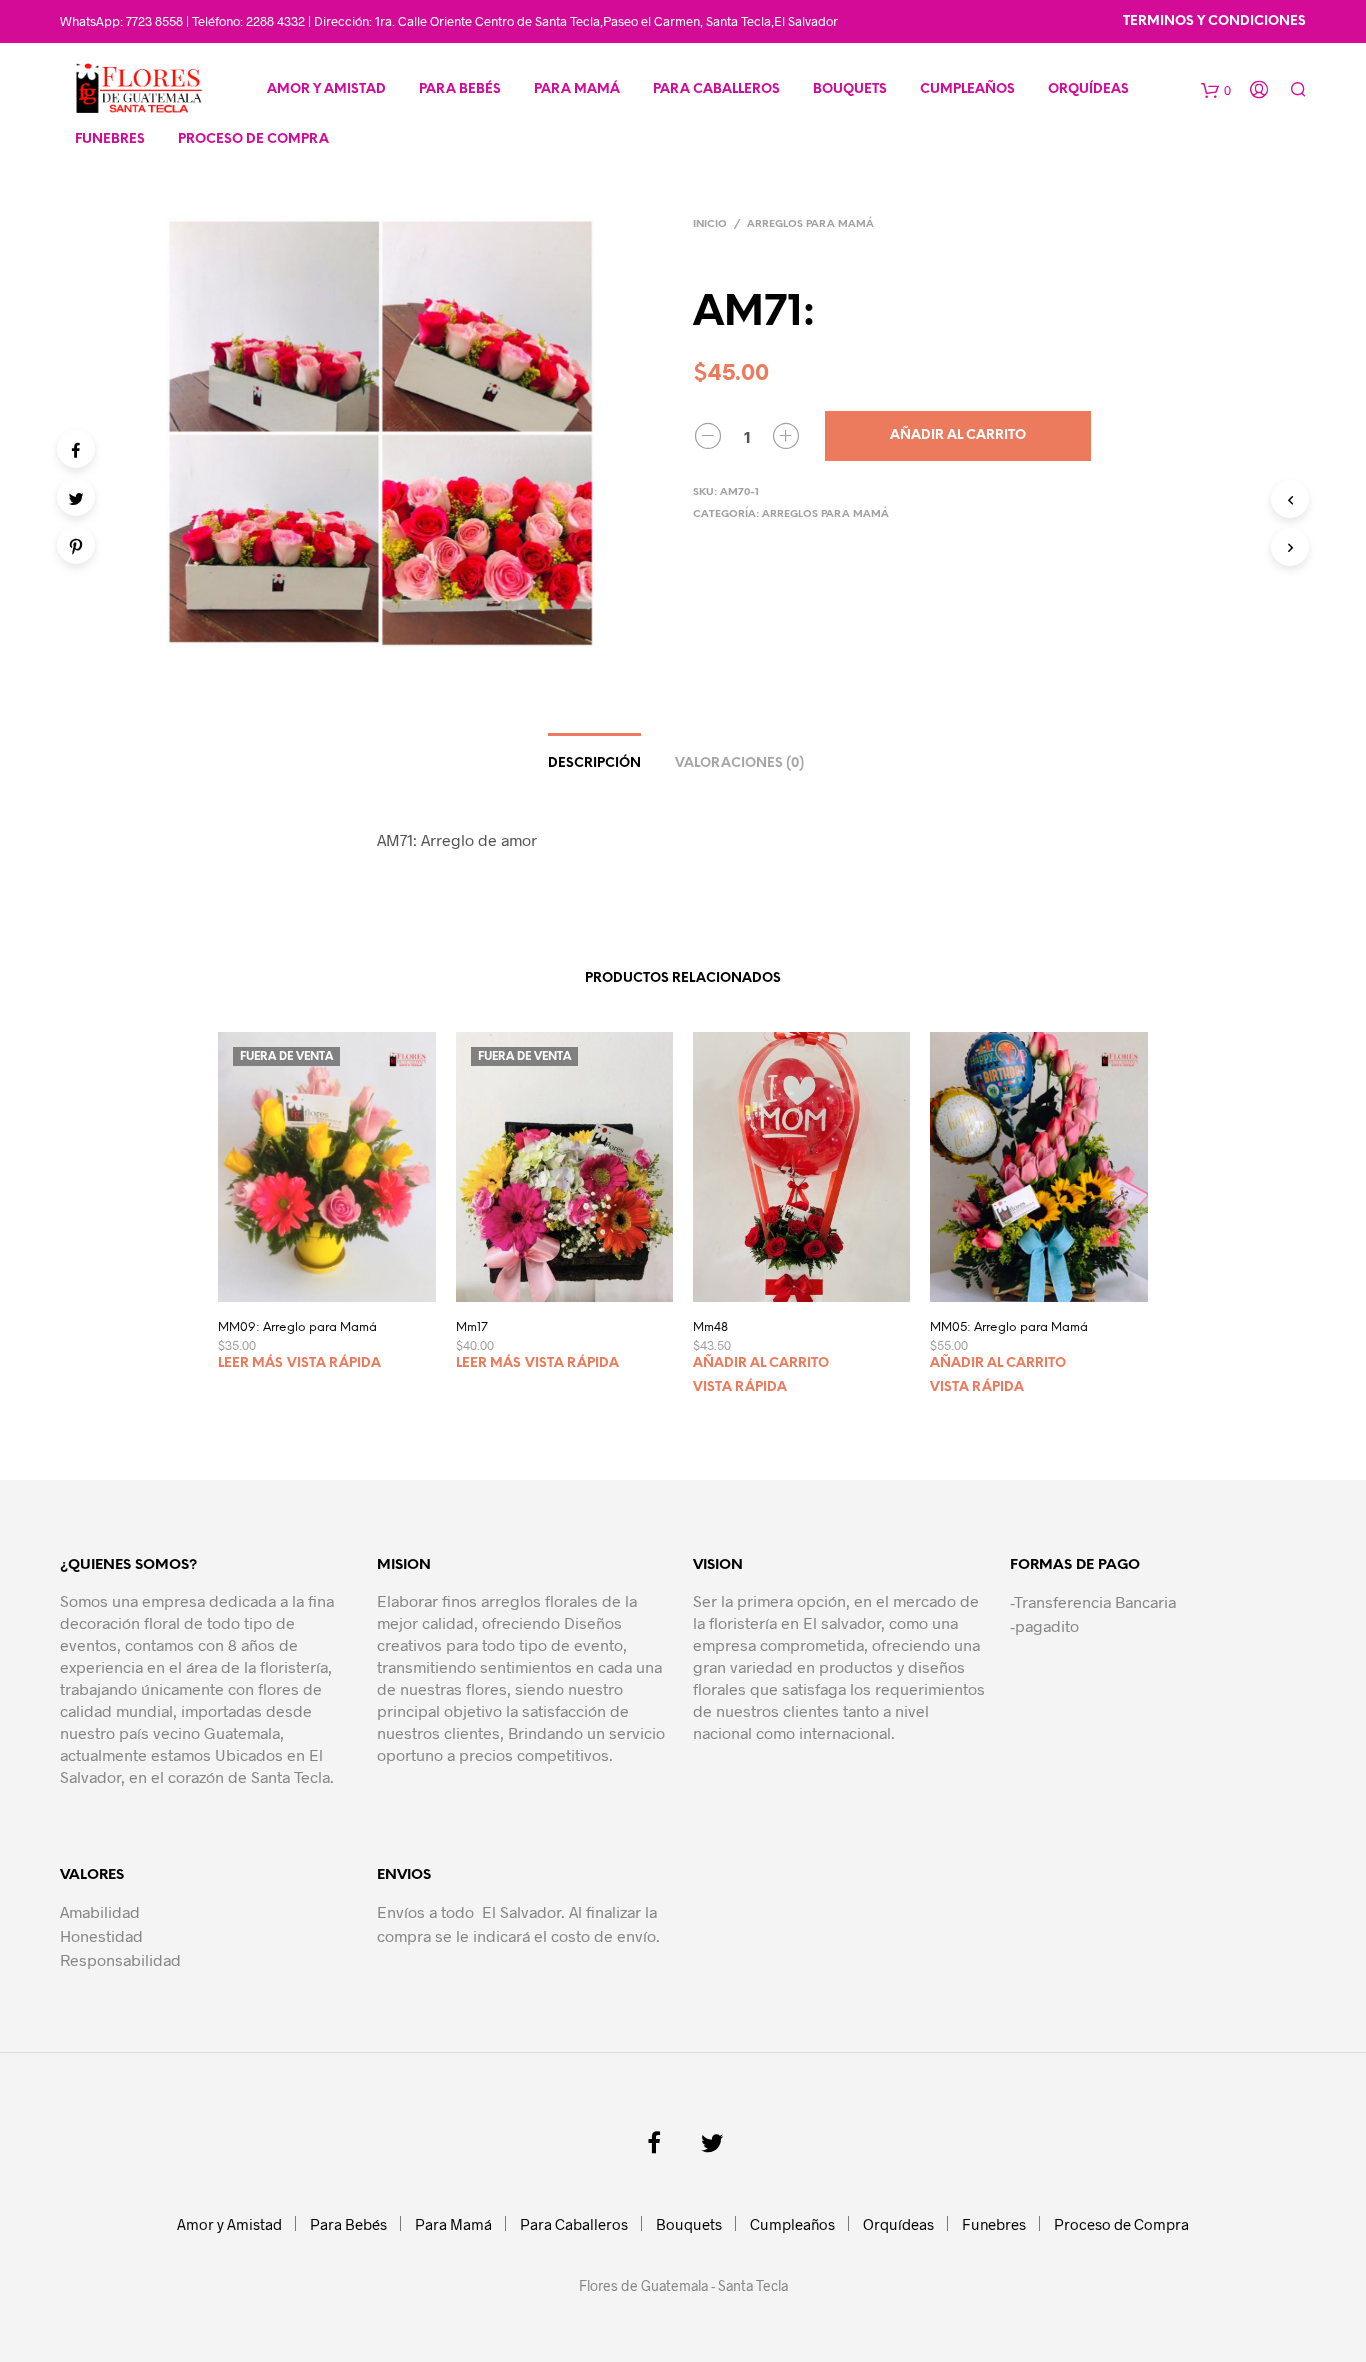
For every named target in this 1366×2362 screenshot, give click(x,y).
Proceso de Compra (253, 139)
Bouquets (850, 89)
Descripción (594, 763)
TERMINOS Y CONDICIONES (1214, 21)
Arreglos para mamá (810, 224)
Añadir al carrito (958, 435)
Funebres (110, 139)
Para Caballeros (716, 89)
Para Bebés (460, 89)
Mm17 (472, 1327)
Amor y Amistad (326, 89)
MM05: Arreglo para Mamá (1009, 1327)
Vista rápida (334, 1363)
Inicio (710, 224)
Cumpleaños (967, 89)
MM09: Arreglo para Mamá (297, 1327)
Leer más (250, 1363)
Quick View (339, 1281)
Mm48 (710, 1327)
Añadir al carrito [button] (761, 1363)
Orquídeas (1088, 89)
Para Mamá (577, 89)
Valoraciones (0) (739, 763)
